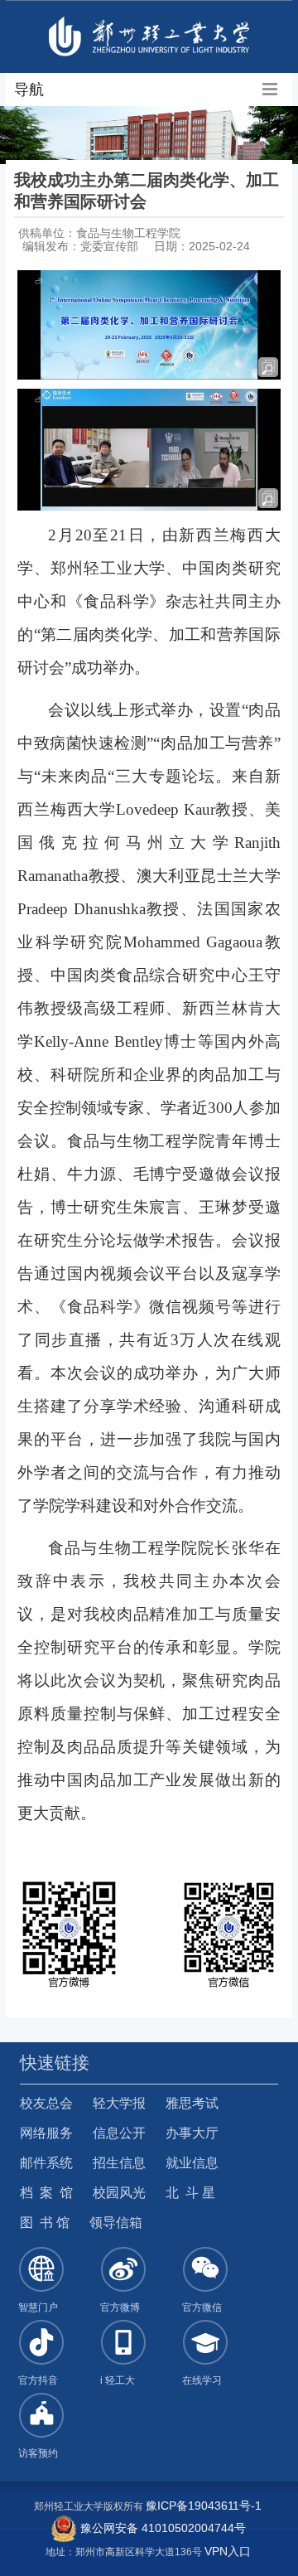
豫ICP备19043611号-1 (204, 2506)
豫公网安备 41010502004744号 (161, 2528)
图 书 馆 (45, 2223)
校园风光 (119, 2193)
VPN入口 (228, 2551)
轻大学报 (119, 2103)
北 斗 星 (190, 2193)
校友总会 (46, 2103)
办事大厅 (192, 2133)
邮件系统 (46, 2163)
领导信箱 (116, 2223)
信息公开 (119, 2133)
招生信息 (119, 2163)
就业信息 (192, 2163)
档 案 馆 (46, 2193)
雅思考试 (192, 2103)
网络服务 (46, 2133)
